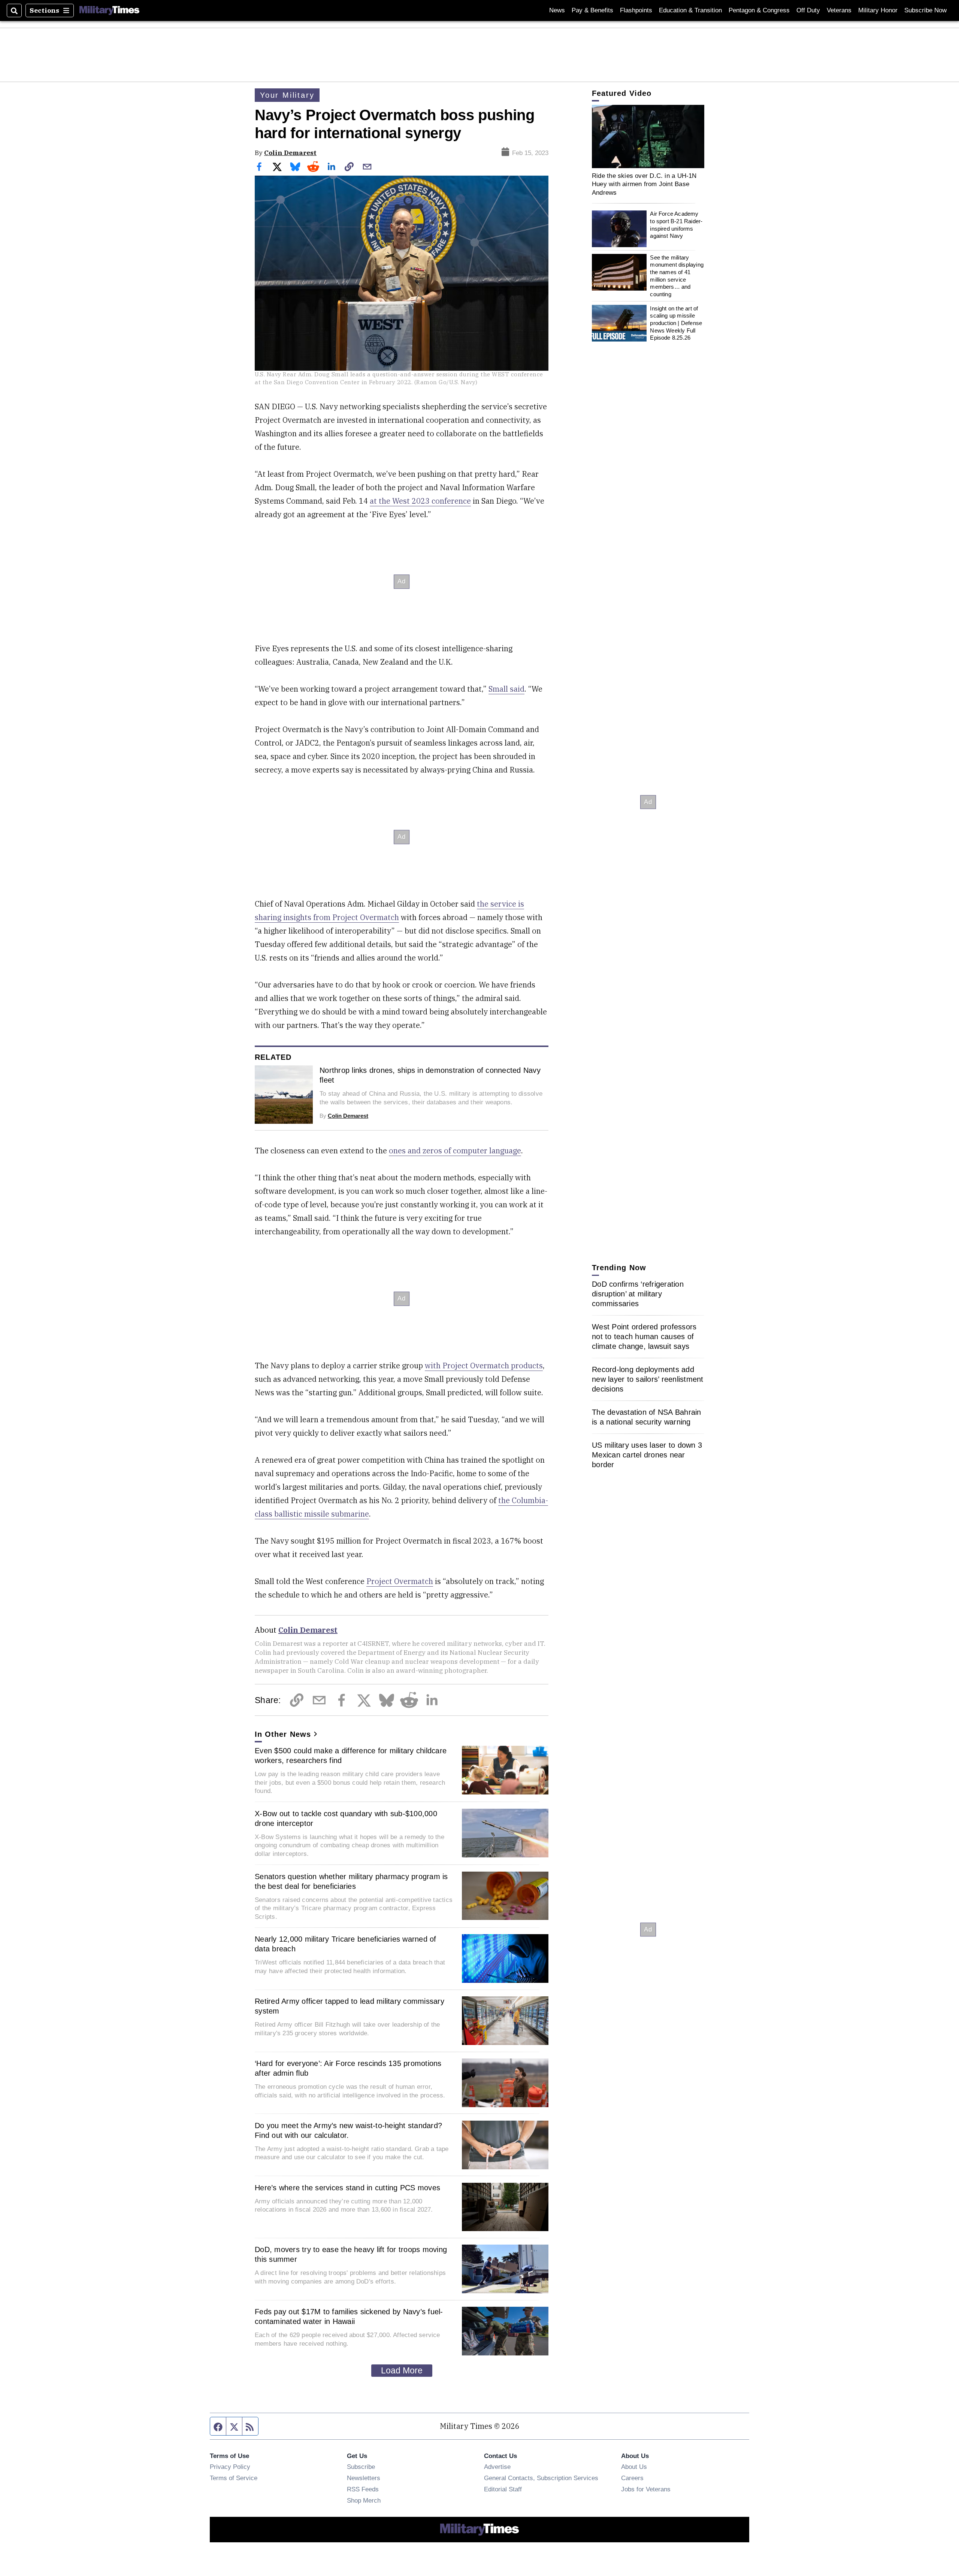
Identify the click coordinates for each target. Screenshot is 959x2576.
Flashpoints (636, 10)
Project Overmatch (400, 1581)
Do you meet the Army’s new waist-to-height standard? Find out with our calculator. (348, 2130)
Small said (506, 689)
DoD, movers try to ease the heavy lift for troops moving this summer (351, 2254)
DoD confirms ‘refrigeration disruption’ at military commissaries (638, 1294)
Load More (402, 2370)
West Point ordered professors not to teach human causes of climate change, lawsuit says (644, 1336)
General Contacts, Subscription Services (541, 2478)
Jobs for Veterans (646, 2489)
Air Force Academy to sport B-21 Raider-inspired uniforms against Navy (676, 225)
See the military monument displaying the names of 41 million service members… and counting (677, 276)
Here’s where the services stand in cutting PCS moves (347, 2188)
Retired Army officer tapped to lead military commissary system (350, 2006)
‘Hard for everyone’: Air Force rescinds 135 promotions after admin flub (348, 2068)
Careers (632, 2478)
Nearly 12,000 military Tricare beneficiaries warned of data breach (346, 1944)
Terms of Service (234, 2478)
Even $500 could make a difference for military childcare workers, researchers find (351, 1756)
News (557, 10)
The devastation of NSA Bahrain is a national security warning (647, 1417)
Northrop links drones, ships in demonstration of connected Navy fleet (430, 1075)
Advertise (497, 2467)
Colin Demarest (290, 153)
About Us (634, 2467)
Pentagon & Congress (759, 10)
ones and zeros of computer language (455, 1151)
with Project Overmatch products (484, 1366)
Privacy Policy (230, 2467)
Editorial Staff (503, 2489)
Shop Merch (364, 2500)
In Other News (283, 1734)
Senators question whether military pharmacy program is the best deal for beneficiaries (351, 1881)
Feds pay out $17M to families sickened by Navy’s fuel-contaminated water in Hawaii (349, 2316)
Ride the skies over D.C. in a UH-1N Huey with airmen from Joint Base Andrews (644, 184)
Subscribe (361, 2467)
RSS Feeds (363, 2489)
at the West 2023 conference (420, 501)
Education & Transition (690, 10)
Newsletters (364, 2478)
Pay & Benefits (592, 10)
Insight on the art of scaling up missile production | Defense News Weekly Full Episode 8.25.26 (676, 323)
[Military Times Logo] (109, 10)
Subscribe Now (925, 10)
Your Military (287, 95)
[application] (648, 136)
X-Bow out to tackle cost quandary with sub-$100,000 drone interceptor (346, 1818)
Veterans (839, 10)
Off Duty (808, 10)
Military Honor (878, 10)
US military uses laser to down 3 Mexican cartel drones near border (647, 1455)
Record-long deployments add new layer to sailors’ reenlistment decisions (648, 1379)
